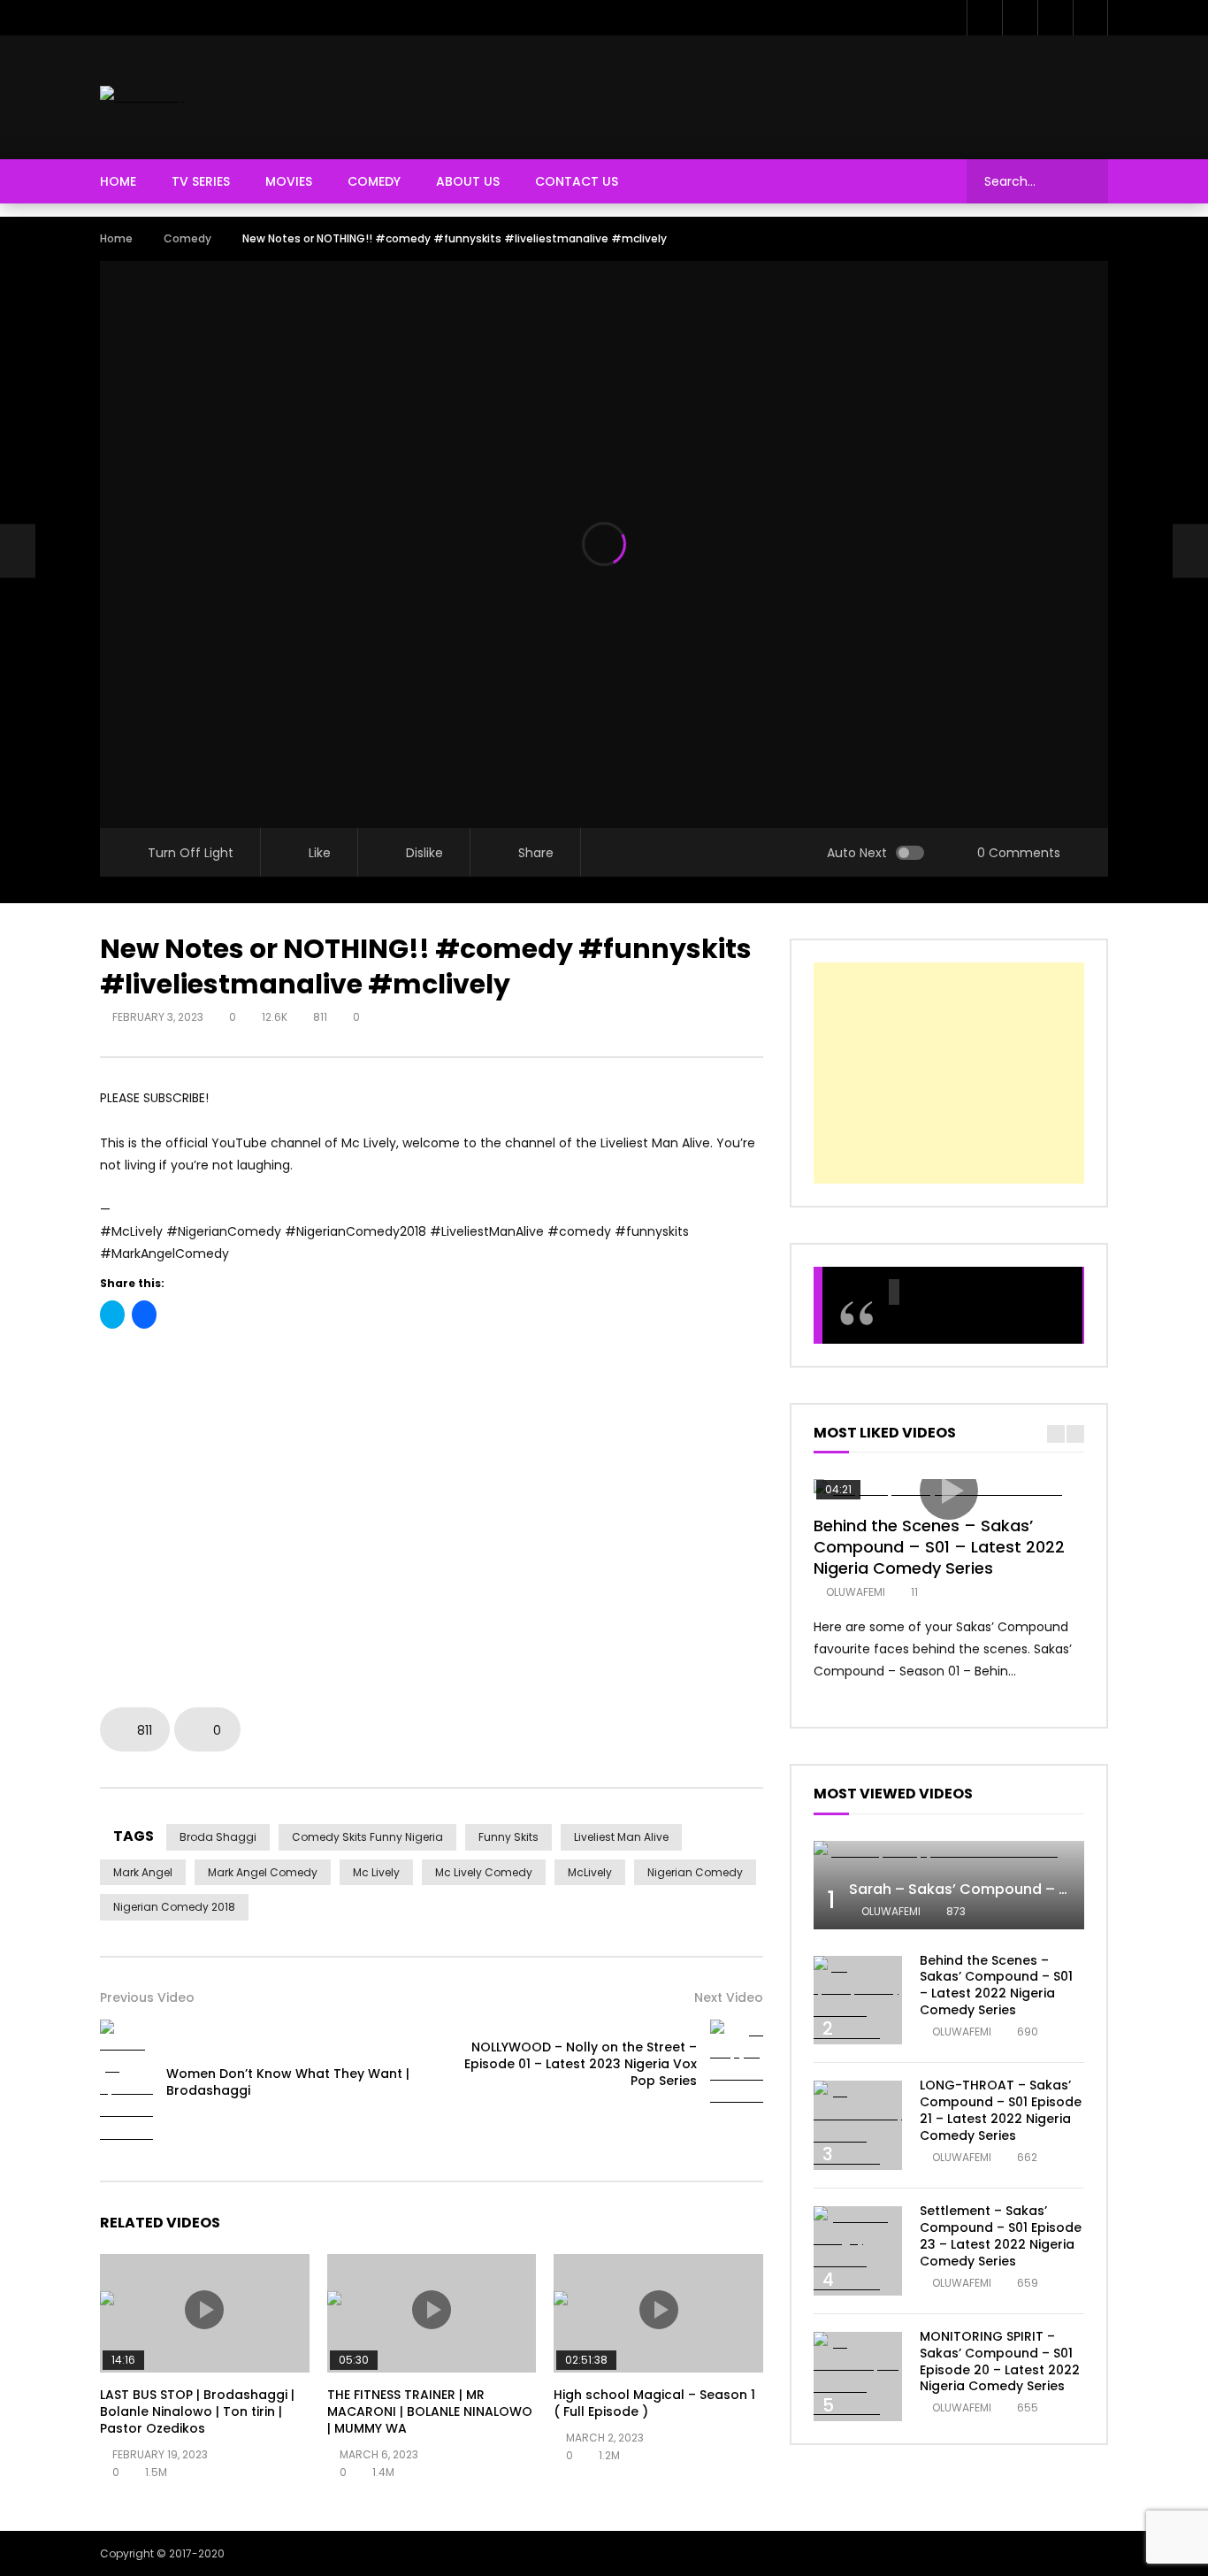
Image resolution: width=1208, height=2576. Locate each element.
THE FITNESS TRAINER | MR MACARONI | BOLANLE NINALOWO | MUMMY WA (430, 2411)
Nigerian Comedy (695, 1872)
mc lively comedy (484, 1872)
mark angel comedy (263, 1872)
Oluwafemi (856, 1592)
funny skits (508, 1837)
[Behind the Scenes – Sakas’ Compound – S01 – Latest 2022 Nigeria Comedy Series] (858, 2001)
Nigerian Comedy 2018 (174, 1907)
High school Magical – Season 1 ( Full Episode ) (654, 2403)
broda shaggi (218, 1837)
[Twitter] (1020, 18)
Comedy (374, 181)
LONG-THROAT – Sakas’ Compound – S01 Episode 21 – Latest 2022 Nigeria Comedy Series (1001, 2110)
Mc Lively (376, 1872)
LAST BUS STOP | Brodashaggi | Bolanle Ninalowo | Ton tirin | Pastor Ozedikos (197, 2411)
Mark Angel (143, 1872)
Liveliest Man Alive (621, 1837)
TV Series (201, 181)
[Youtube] (1055, 18)
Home (118, 181)
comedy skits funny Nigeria (367, 1837)
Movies (289, 181)
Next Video (729, 1997)
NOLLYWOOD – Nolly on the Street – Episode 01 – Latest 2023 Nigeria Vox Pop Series (581, 2064)
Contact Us (577, 181)
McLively (590, 1872)
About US (468, 181)
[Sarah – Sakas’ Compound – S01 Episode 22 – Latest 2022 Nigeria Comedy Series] (949, 1852)
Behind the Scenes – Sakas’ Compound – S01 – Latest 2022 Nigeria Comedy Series (939, 1547)
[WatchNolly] (142, 97)
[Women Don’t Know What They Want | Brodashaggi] (18, 551)
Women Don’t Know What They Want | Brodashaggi (288, 2082)
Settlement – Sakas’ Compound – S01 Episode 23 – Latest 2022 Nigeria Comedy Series (1001, 2236)
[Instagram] (1090, 18)
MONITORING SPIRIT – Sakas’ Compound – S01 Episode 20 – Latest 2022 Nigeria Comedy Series (1000, 2361)
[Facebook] (984, 18)
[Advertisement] (786, 94)
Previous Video (147, 1997)
